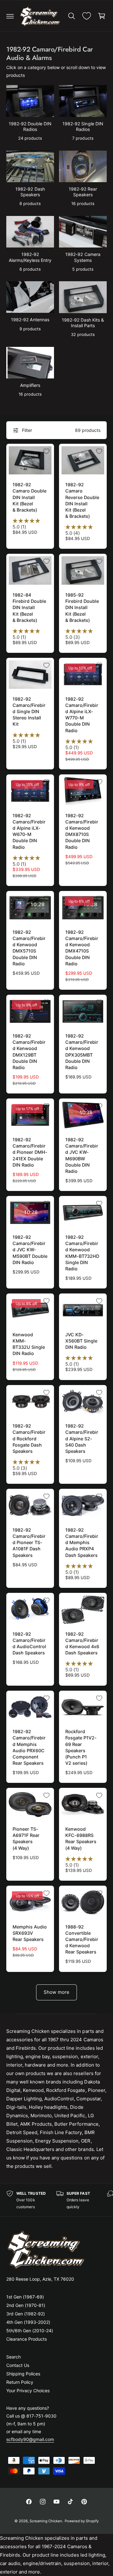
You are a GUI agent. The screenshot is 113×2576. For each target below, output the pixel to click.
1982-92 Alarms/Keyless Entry (30, 257)
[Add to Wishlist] (46, 451)
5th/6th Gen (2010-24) (30, 2331)
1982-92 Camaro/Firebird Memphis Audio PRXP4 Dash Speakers (82, 1543)
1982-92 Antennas (30, 320)
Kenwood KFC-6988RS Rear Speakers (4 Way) (81, 1838)
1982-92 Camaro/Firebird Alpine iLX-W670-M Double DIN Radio (29, 831)
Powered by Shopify (82, 2521)
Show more (56, 1992)
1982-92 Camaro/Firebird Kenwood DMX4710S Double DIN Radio (82, 948)
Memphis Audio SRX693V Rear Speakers (30, 1933)
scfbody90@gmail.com (30, 2439)
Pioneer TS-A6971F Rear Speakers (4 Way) (26, 1838)
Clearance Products (27, 2339)
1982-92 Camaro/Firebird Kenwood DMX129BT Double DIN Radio (29, 1052)
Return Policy (20, 2382)
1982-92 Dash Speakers (30, 192)
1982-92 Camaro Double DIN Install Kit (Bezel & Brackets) (30, 497)
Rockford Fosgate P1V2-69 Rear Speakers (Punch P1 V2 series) (81, 1747)
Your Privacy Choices (28, 2391)
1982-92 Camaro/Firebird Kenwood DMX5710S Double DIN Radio (29, 948)
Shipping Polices (23, 2374)
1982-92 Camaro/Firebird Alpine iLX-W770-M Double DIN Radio (82, 715)
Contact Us (18, 2365)
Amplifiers (30, 385)
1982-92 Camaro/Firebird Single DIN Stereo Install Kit (29, 712)
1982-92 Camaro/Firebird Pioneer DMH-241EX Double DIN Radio (30, 1152)
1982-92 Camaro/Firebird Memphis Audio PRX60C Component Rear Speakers (29, 1747)
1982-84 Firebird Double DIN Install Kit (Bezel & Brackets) (29, 608)
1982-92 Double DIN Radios (30, 126)
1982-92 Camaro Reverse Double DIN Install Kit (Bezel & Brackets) (82, 500)
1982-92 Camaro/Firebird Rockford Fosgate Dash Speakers (29, 1438)
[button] (10, 16)
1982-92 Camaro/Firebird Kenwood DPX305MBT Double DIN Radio (82, 1052)
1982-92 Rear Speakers (83, 192)
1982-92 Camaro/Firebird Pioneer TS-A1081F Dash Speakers (29, 1543)
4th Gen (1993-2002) (28, 2322)
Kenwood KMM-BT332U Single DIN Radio (29, 1344)
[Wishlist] (87, 16)
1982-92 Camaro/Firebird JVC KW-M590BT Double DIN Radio (30, 1250)
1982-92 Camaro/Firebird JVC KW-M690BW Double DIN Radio (82, 1155)
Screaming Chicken (46, 2521)
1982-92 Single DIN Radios (83, 126)
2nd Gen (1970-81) (26, 2305)
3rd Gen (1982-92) (26, 2314)
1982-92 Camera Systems (83, 257)
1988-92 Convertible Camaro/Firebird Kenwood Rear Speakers (82, 1939)
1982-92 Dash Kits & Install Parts (83, 323)
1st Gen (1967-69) (25, 2297)
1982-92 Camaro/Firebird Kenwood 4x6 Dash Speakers (82, 1643)
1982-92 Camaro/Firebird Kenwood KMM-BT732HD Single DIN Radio (82, 1253)
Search (13, 2357)
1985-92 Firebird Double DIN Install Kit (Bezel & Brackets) (82, 608)
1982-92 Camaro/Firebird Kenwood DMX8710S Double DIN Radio (82, 831)
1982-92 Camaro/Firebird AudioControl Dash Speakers (29, 1643)
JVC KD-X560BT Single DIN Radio (81, 1341)
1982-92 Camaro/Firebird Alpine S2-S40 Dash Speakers (82, 1438)
